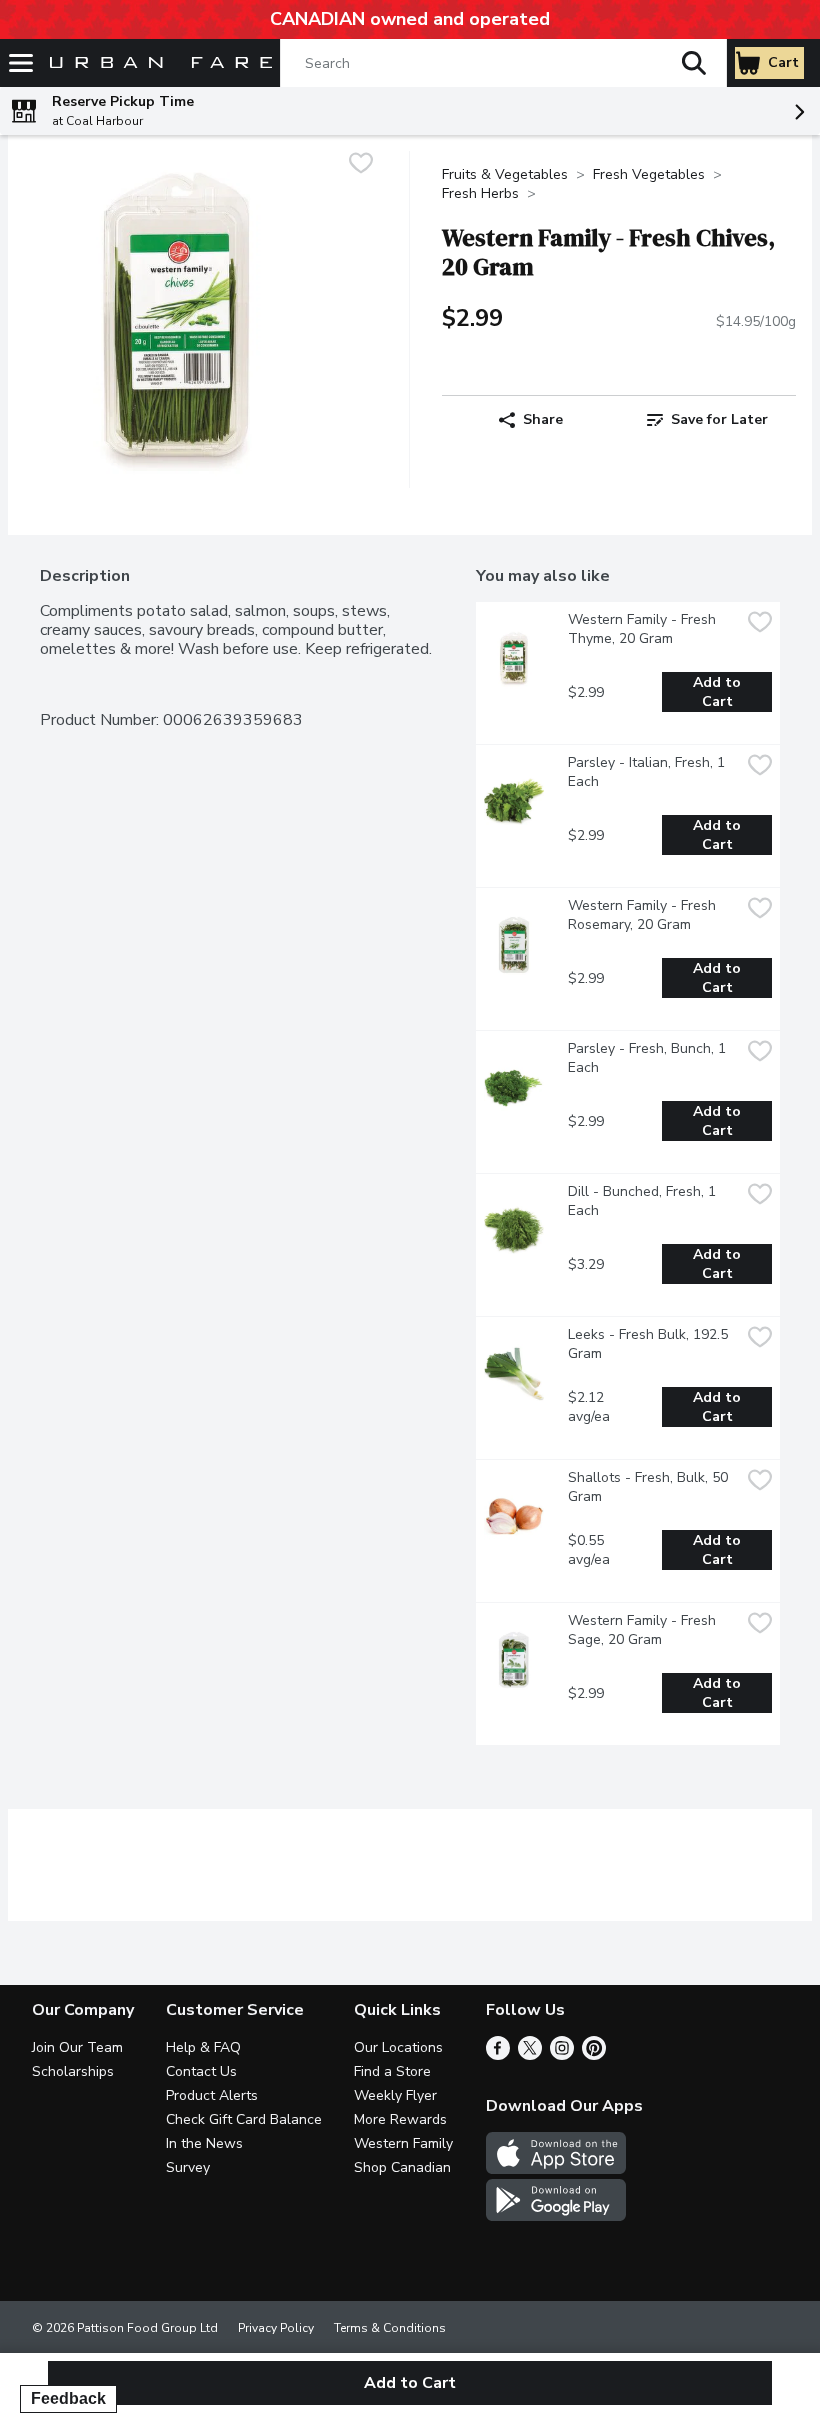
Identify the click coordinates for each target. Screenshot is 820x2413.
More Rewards (400, 2119)
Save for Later (719, 419)
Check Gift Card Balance (244, 2119)
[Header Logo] (157, 63)
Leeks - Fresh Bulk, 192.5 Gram (650, 1344)
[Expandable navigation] (21, 63)
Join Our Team (77, 2047)
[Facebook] (498, 2055)
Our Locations (398, 2047)
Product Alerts (212, 2095)
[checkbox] (361, 165)
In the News (204, 2143)
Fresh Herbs (480, 193)
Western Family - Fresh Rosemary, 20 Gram (644, 915)
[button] (694, 63)
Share (543, 419)
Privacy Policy (276, 2328)
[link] (707, 420)
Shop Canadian (402, 2167)
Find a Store (392, 2071)
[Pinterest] (594, 2055)
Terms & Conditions (390, 2328)
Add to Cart (719, 692)
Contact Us (201, 2071)
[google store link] (556, 2216)
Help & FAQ (203, 2047)
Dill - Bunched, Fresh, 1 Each (644, 1201)
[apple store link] (556, 2169)
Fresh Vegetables (649, 174)
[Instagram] (562, 2055)
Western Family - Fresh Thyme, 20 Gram (644, 629)
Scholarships (73, 2071)
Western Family (403, 2143)
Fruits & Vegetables (505, 174)
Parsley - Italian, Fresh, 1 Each (648, 772)
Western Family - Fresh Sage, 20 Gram (644, 1630)
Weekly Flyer (395, 2095)
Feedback (68, 2398)
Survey (188, 2167)
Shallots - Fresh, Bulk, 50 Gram (650, 1487)
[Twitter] (530, 2055)
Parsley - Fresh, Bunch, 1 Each (649, 1058)
